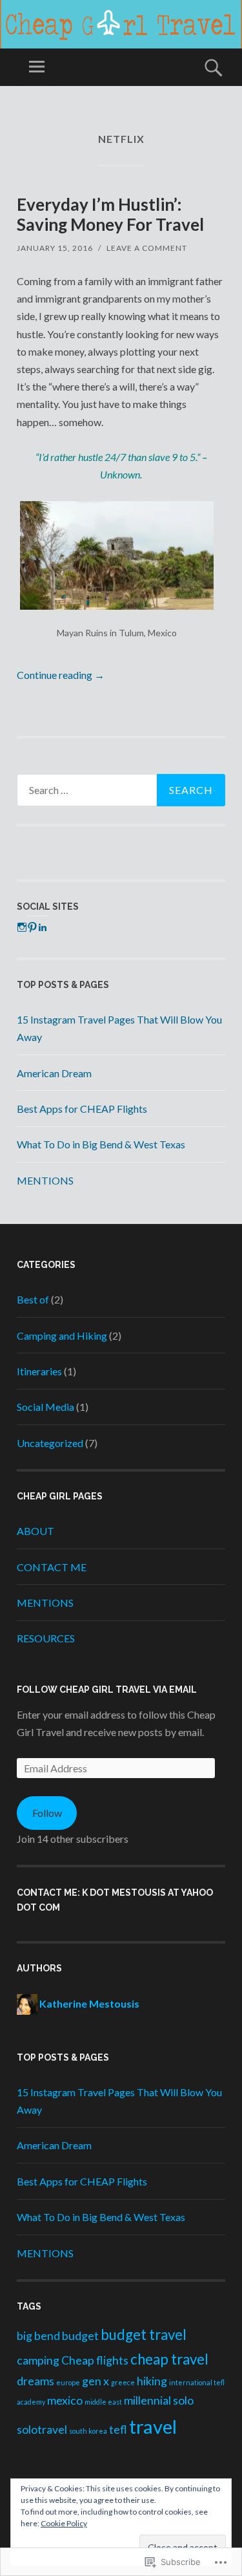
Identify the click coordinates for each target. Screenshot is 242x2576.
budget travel (144, 2334)
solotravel (42, 2430)
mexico (65, 2400)
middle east (103, 2402)
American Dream (54, 1073)
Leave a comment (147, 248)
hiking (152, 2381)
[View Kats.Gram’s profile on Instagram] (22, 927)
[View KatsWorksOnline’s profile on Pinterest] (32, 927)
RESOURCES (46, 1638)
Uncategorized (50, 1443)
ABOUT (35, 1531)
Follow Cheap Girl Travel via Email (107, 1690)
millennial (147, 2400)
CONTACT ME (52, 1567)
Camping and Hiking (62, 1336)
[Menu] (37, 67)
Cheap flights (95, 2360)
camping (38, 2360)
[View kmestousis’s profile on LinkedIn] (43, 927)
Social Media (45, 1407)
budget (80, 2336)
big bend (38, 2336)
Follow (47, 1813)
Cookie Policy (64, 2523)
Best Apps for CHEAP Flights (82, 1109)
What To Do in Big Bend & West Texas (101, 1144)
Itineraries (39, 1371)
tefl (118, 2430)
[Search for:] (121, 790)
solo (183, 2400)
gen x (96, 2381)
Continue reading (61, 675)
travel (153, 2426)
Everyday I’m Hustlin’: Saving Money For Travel (110, 214)
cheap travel (169, 2359)
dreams (35, 2381)
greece (123, 2382)
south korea (88, 2431)
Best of (33, 1299)
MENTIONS (45, 1180)
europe (68, 2382)
